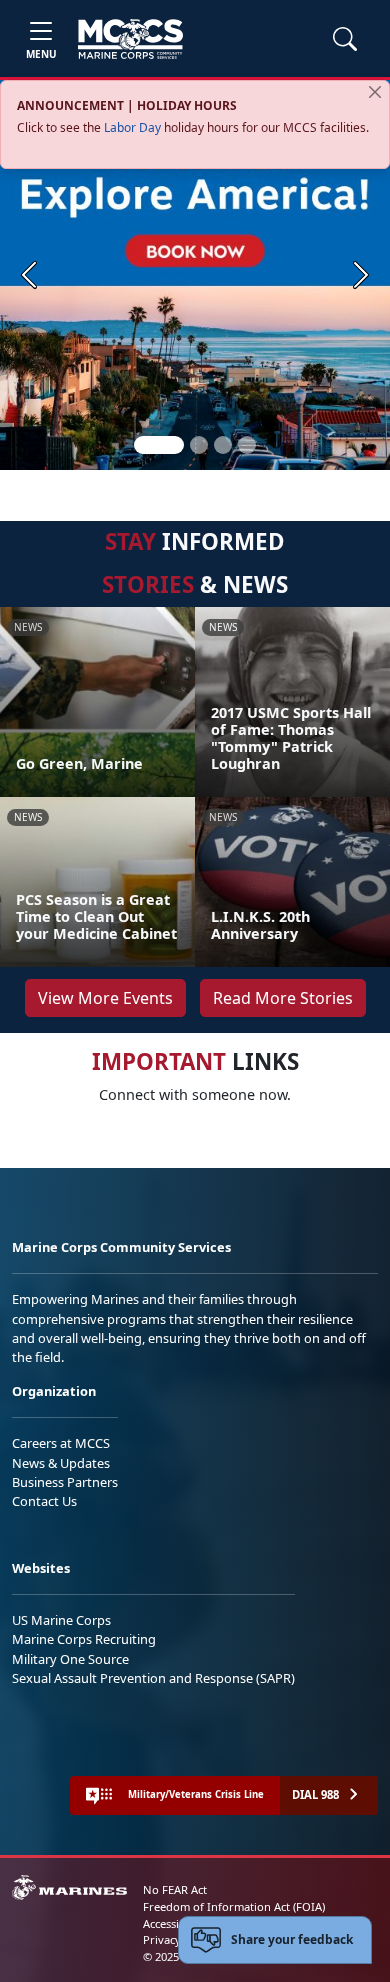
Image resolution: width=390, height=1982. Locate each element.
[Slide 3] (223, 445)
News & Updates (61, 1463)
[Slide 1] (159, 445)
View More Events (105, 998)
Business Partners (65, 1482)
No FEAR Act (175, 1889)
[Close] (375, 92)
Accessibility (174, 1923)
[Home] (130, 39)
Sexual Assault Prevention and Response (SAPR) (153, 1678)
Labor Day (132, 127)
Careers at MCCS (61, 1443)
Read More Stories (283, 998)
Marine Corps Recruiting (84, 1639)
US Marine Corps (61, 1620)
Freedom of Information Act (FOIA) (234, 1906)
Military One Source (70, 1659)
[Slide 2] (199, 445)
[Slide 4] (247, 445)
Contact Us (44, 1501)
